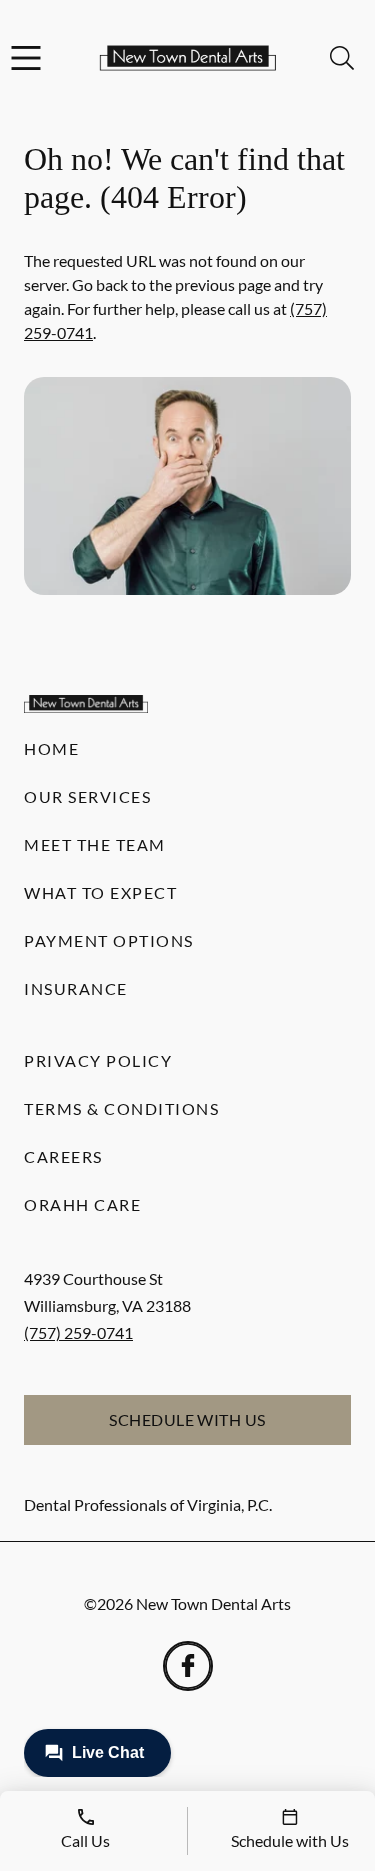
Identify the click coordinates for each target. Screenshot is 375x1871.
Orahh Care (82, 1204)
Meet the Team (95, 844)
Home (51, 748)
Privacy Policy (98, 1060)
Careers (63, 1156)
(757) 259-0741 (78, 1332)
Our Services (87, 796)
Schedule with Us (187, 1419)
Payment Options (109, 940)
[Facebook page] (188, 1666)
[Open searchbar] (342, 58)
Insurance (76, 988)
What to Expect (100, 892)
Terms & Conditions (121, 1108)
